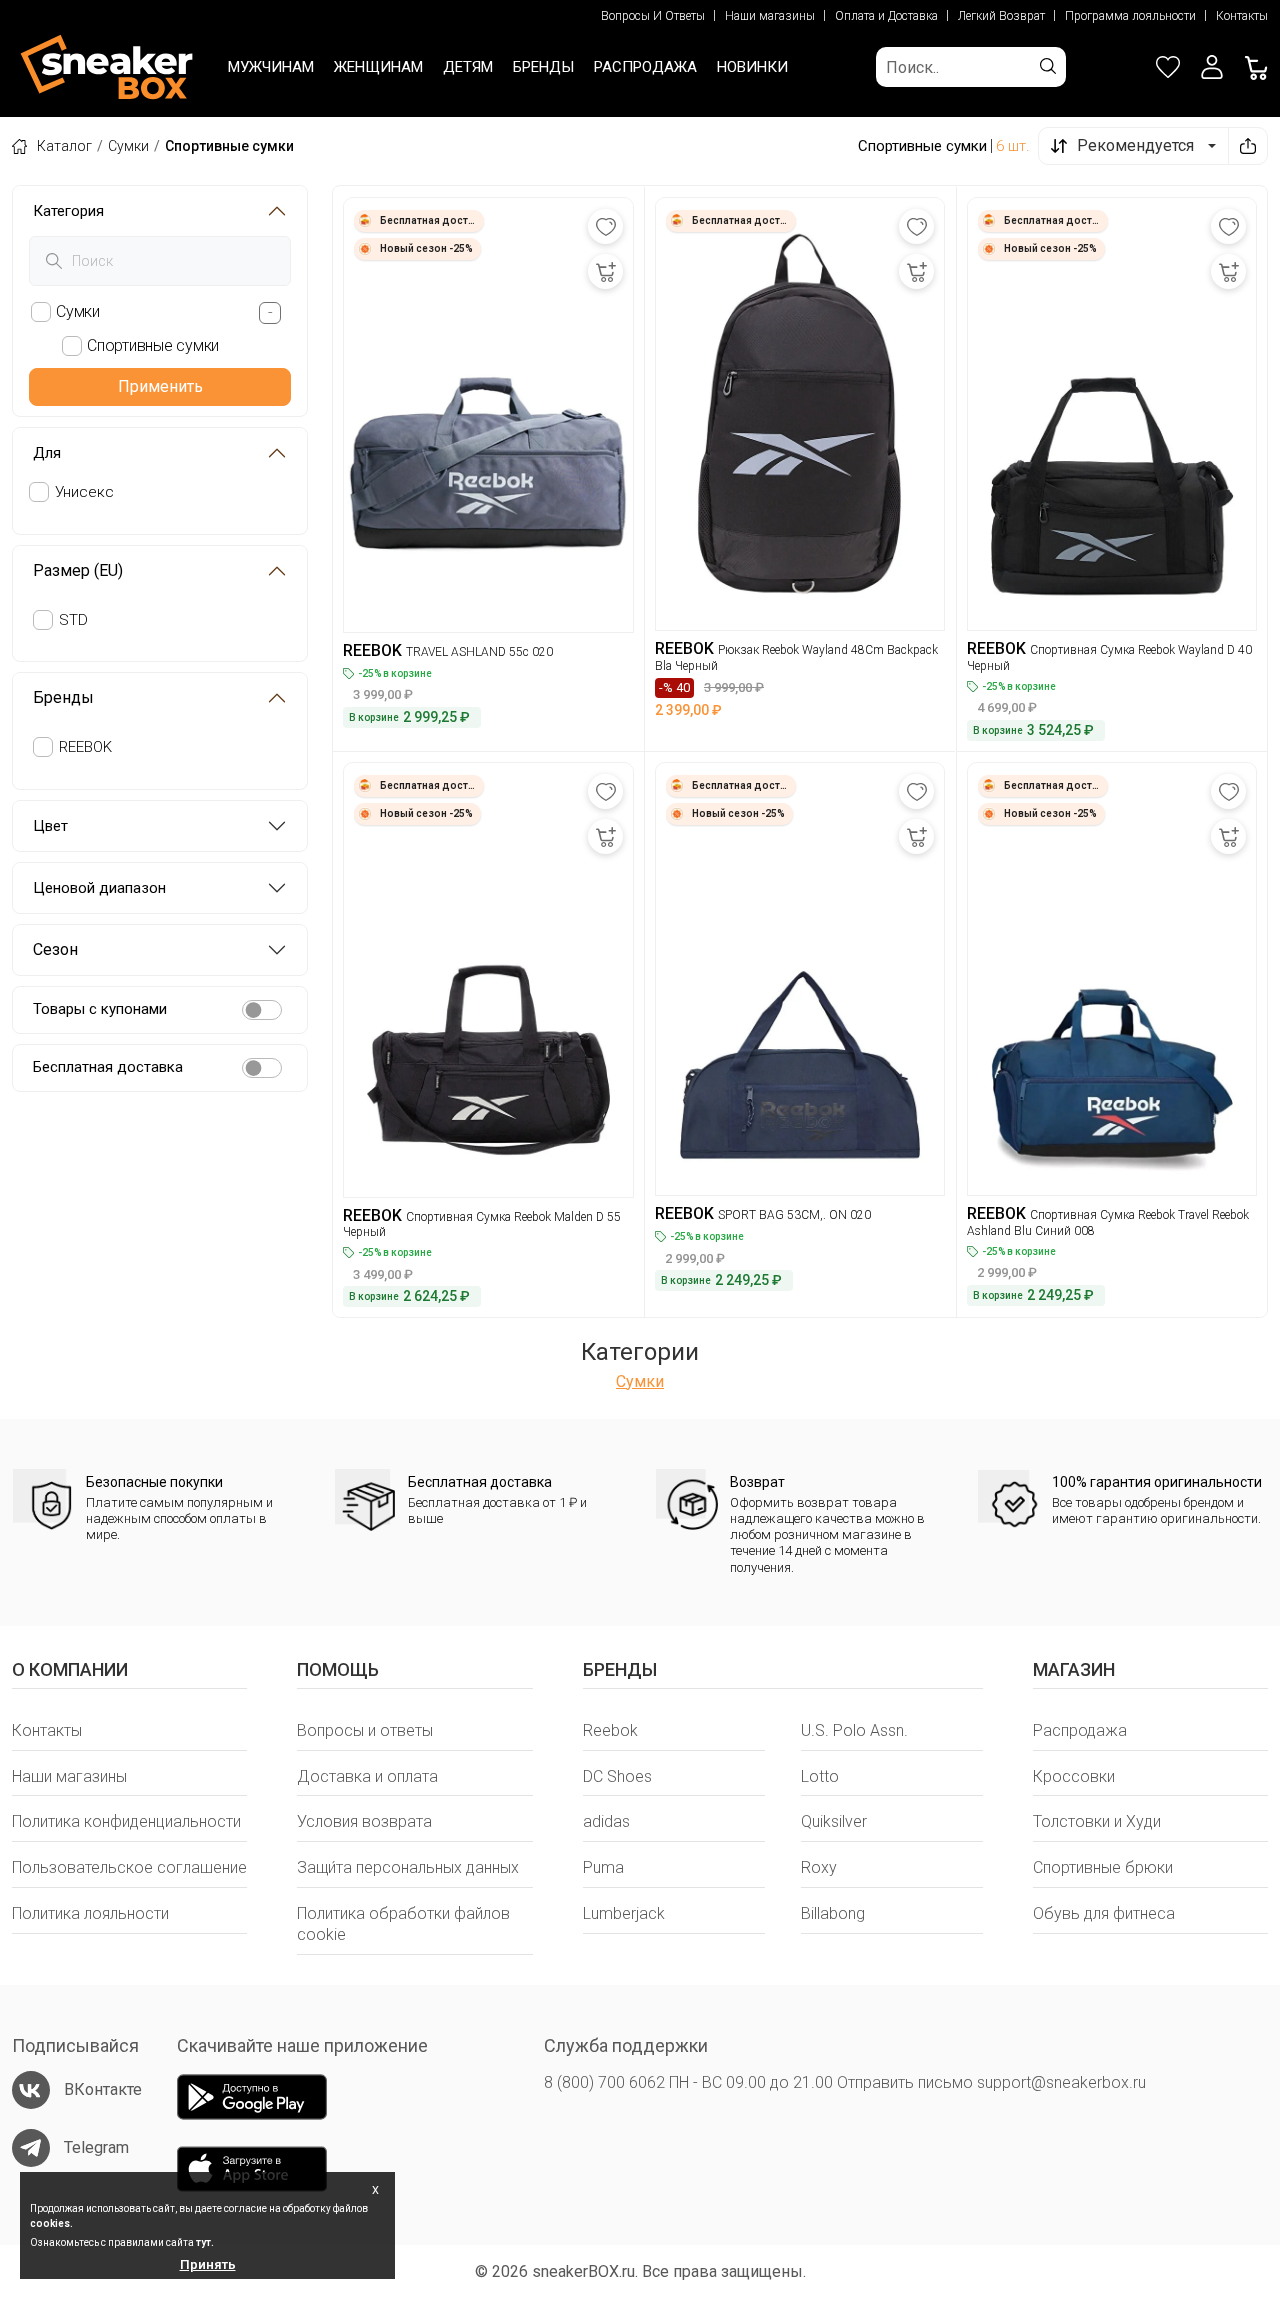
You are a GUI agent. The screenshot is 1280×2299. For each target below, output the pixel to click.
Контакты (1242, 16)
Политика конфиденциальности (126, 1821)
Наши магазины (770, 16)
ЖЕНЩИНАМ (378, 67)
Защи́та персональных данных (408, 1867)
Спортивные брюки (1103, 1867)
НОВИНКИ (752, 67)
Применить (160, 386)
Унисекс (84, 492)
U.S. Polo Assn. (854, 1730)
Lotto (820, 1776)
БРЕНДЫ (543, 67)
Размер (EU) (78, 570)
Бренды (63, 697)
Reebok (610, 1730)
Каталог (64, 146)
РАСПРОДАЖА (645, 67)
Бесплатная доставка (108, 1067)
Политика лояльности (90, 1913)
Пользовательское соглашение (129, 1867)
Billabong (833, 1913)
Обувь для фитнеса (1104, 1913)
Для (47, 453)
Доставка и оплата (367, 1776)
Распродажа (1080, 1730)
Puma (603, 1867)
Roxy (819, 1867)
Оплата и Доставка (886, 16)
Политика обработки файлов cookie (403, 1924)
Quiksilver (834, 1821)
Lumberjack (624, 1913)
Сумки (128, 146)
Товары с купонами (100, 1009)
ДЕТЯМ (468, 67)
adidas (606, 1821)
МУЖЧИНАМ (271, 67)
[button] (1212, 67)
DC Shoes (617, 1776)
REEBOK (85, 747)
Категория (68, 211)
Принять (208, 2264)
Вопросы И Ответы (653, 16)
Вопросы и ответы (365, 1730)
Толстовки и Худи (1097, 1821)
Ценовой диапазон (99, 888)
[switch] (262, 1010)
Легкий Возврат (1001, 16)
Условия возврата (364, 1821)
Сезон (55, 949)
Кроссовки (1074, 1776)
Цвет (50, 826)
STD (73, 620)
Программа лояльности (1130, 16)
